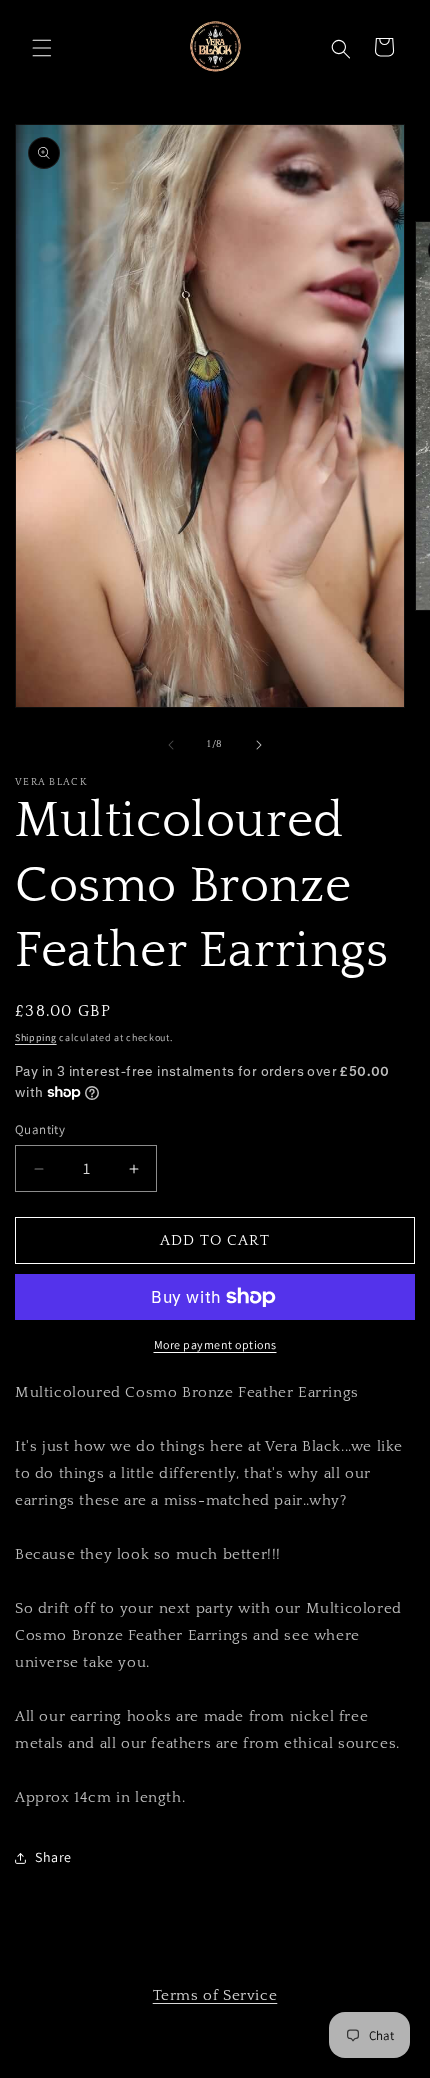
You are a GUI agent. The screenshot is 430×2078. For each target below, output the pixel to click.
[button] (40, 46)
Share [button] (53, 1857)
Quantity (40, 1129)
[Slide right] (259, 745)
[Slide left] (171, 745)
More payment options (215, 1344)
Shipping (36, 1037)
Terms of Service (215, 1995)
